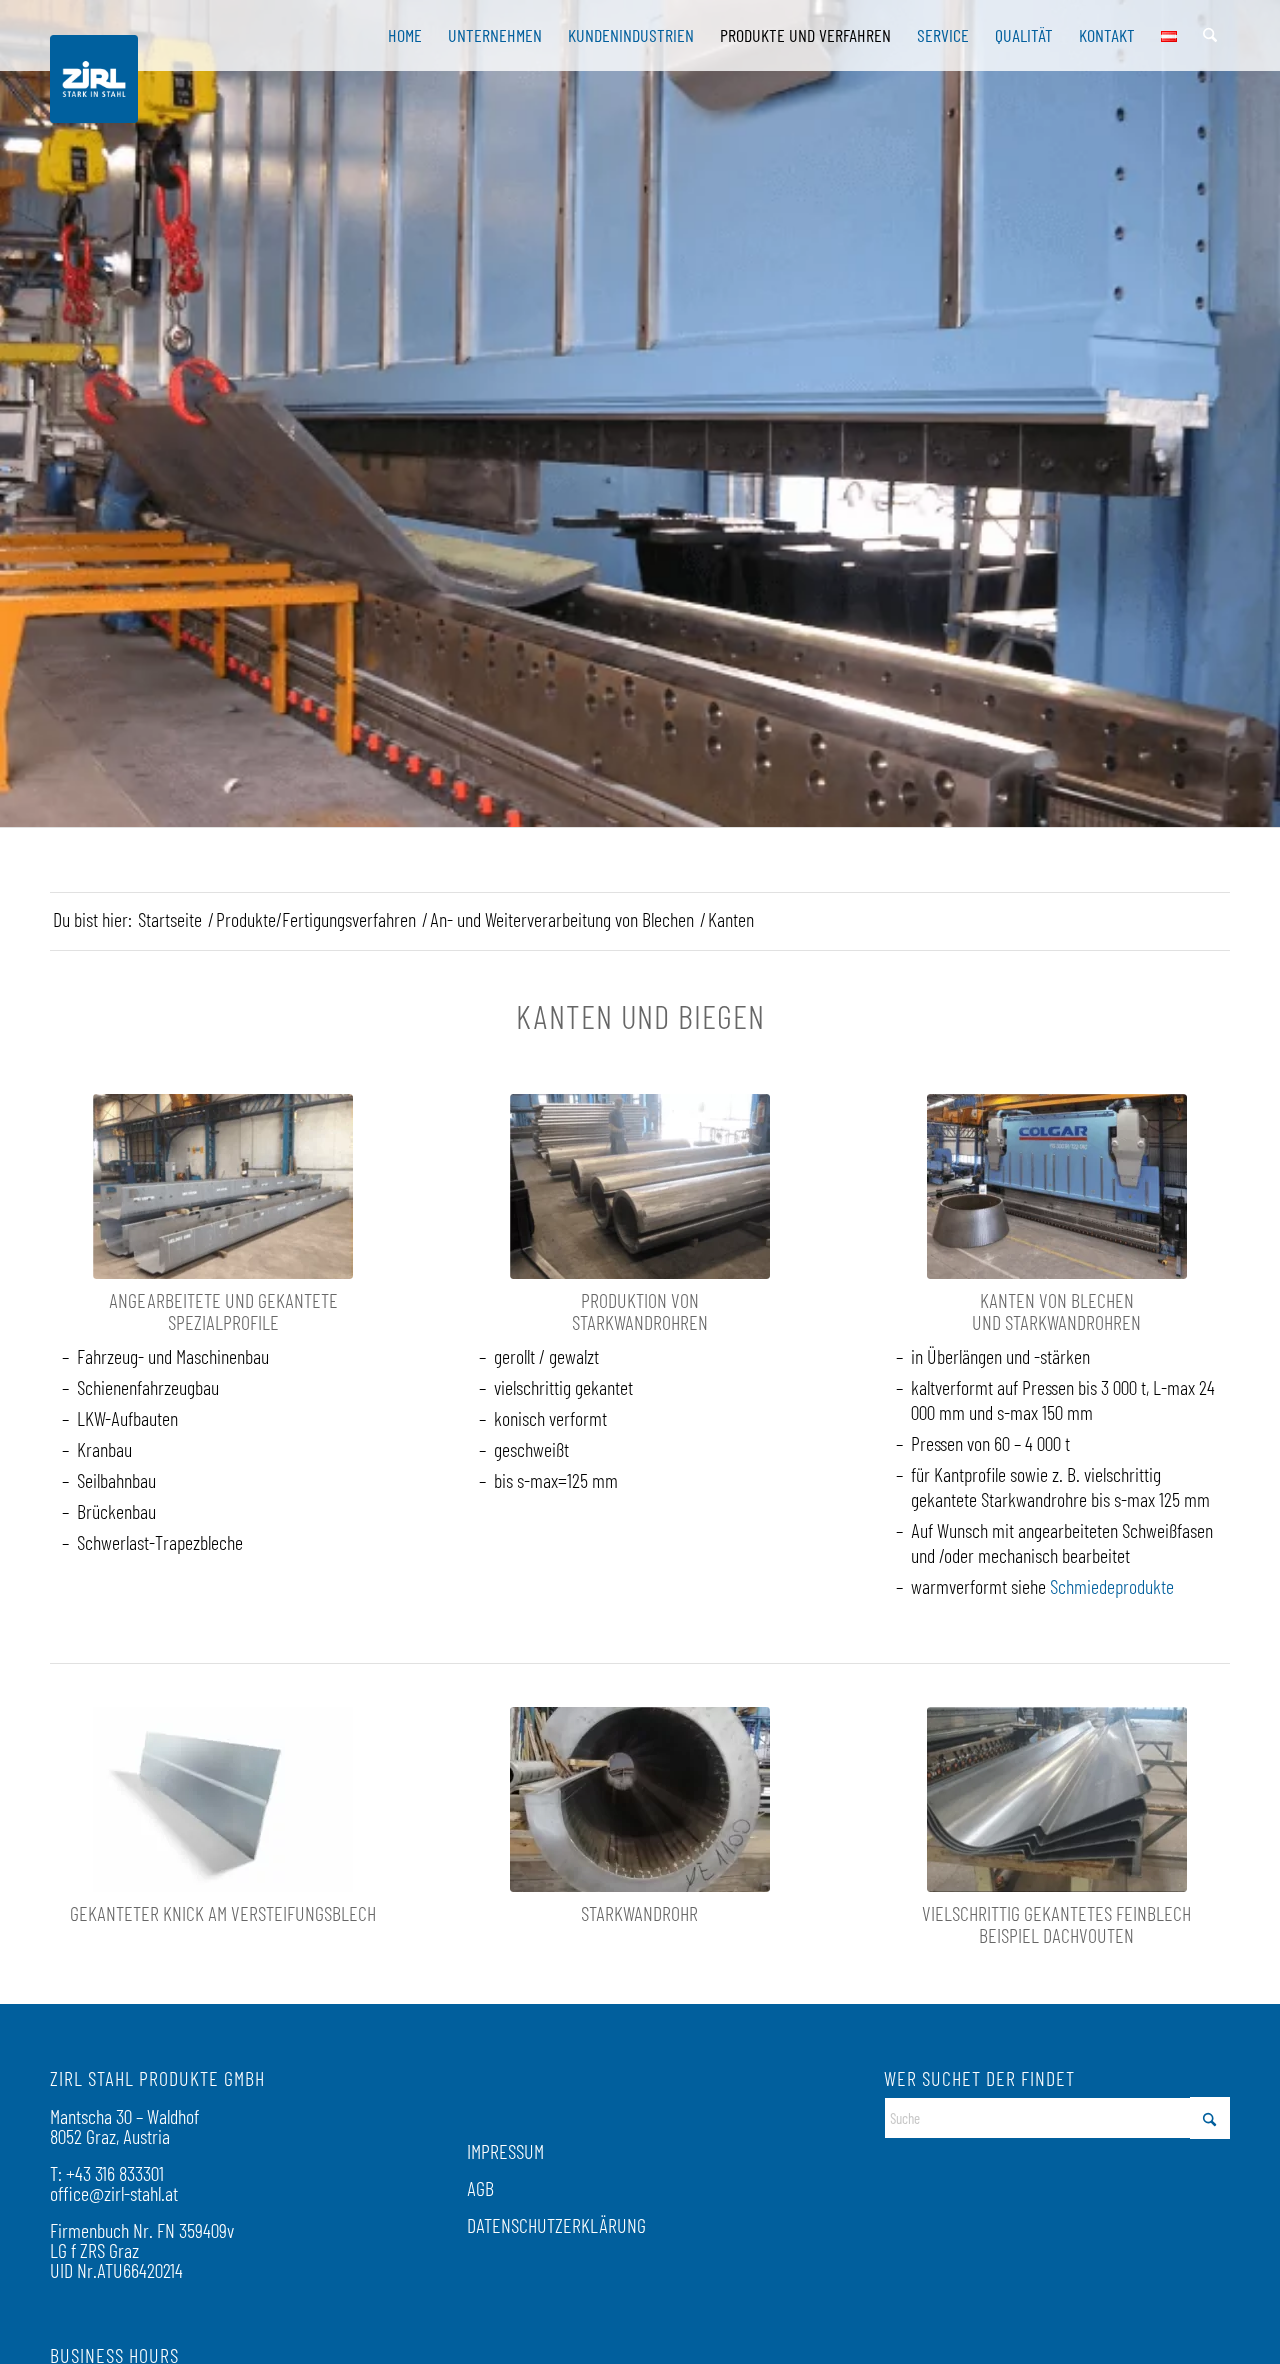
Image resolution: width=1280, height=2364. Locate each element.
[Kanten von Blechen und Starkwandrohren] (1057, 1186)
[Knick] (223, 1799)
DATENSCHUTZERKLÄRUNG (556, 2225)
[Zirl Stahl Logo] (94, 79)
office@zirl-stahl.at (114, 2193)
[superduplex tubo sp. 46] (640, 1799)
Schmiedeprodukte (1112, 1586)
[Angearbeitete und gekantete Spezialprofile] (223, 1186)
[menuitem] (405, 35)
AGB (480, 2188)
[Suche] (1210, 35)
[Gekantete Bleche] (1057, 1799)
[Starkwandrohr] (640, 1186)
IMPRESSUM (505, 2151)
